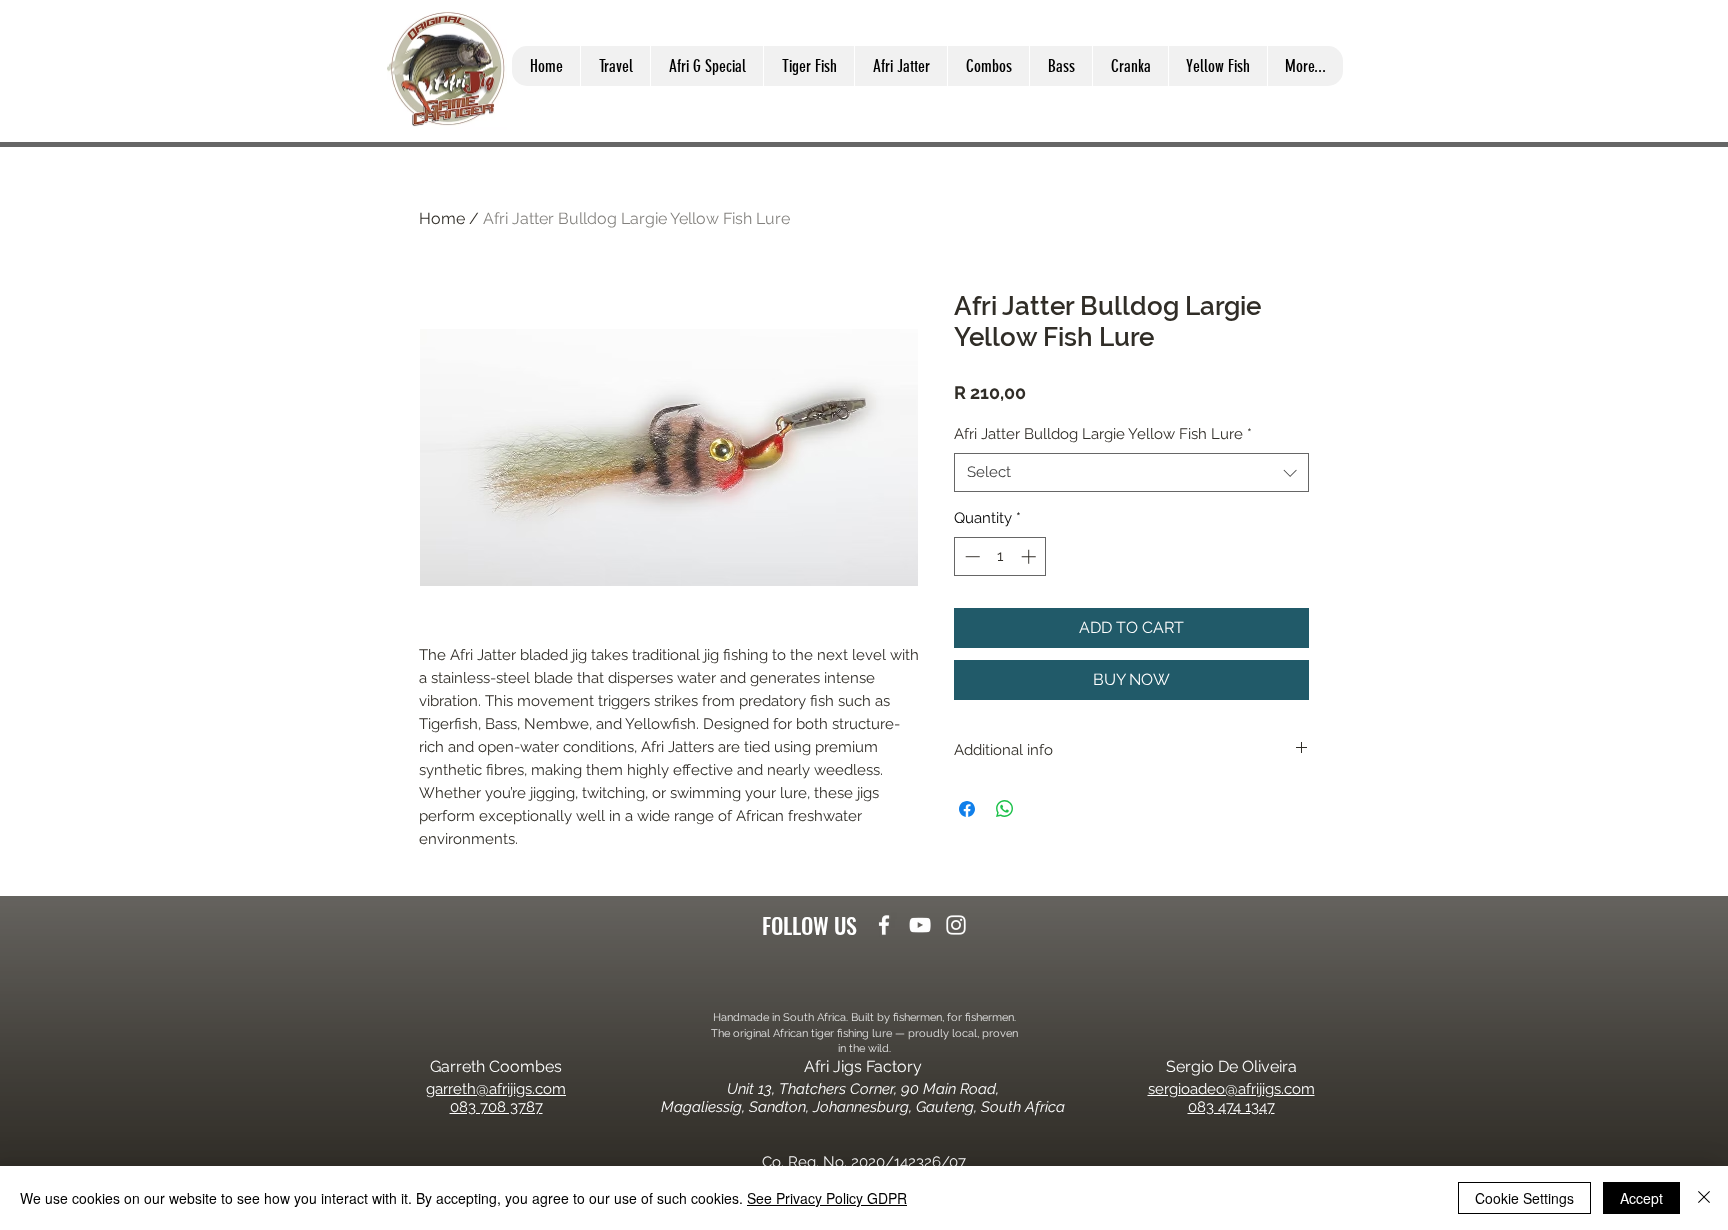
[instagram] (956, 925)
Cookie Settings (1524, 1198)
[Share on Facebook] (967, 809)
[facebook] (884, 925)
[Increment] (1030, 556)
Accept (1641, 1198)
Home (442, 218)
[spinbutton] (1000, 556)
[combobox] (1131, 472)
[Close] (1704, 1198)
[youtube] (920, 925)
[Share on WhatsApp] (1005, 809)
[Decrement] (970, 556)
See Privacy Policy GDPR (827, 1198)
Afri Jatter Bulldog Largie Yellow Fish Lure (1103, 434)
